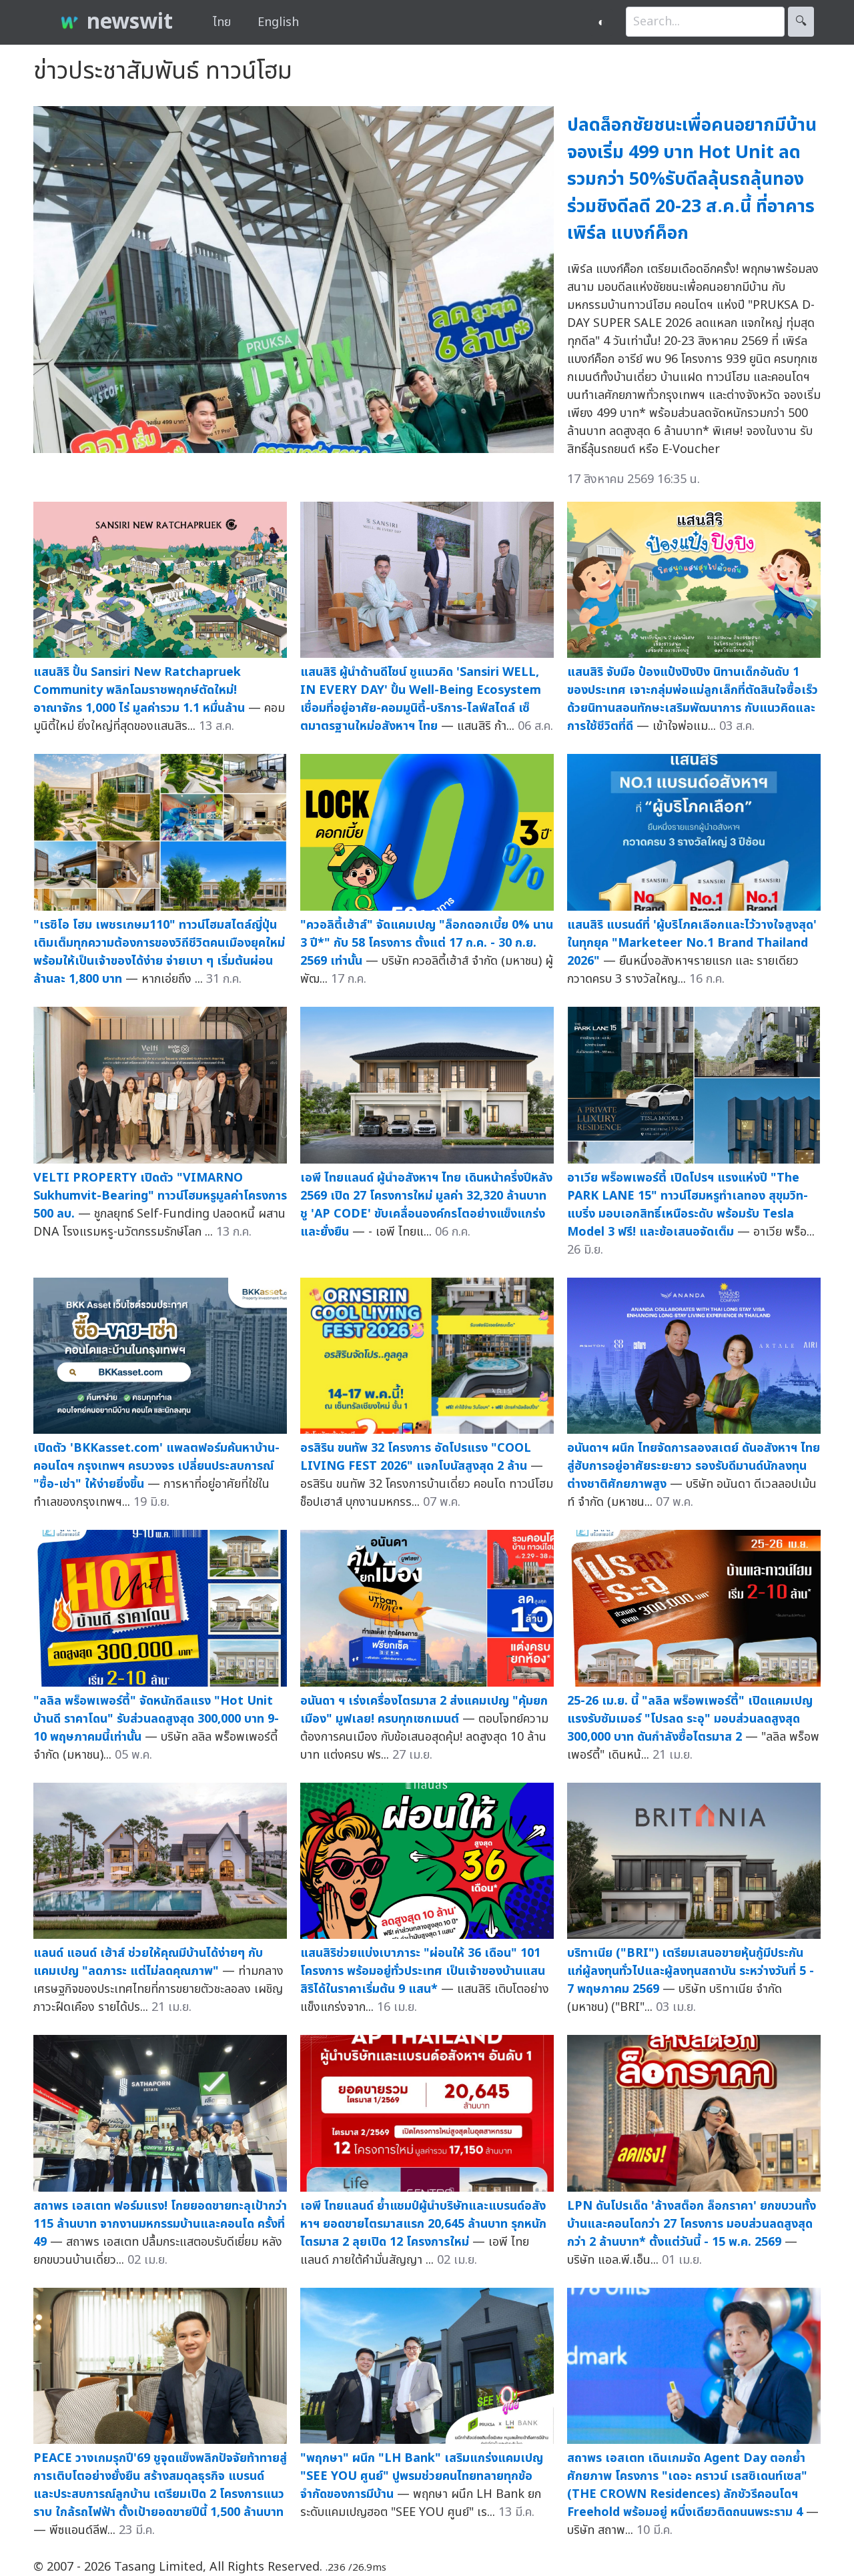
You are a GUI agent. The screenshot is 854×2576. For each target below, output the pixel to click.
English (278, 22)
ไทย (222, 22)
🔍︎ (801, 22)
